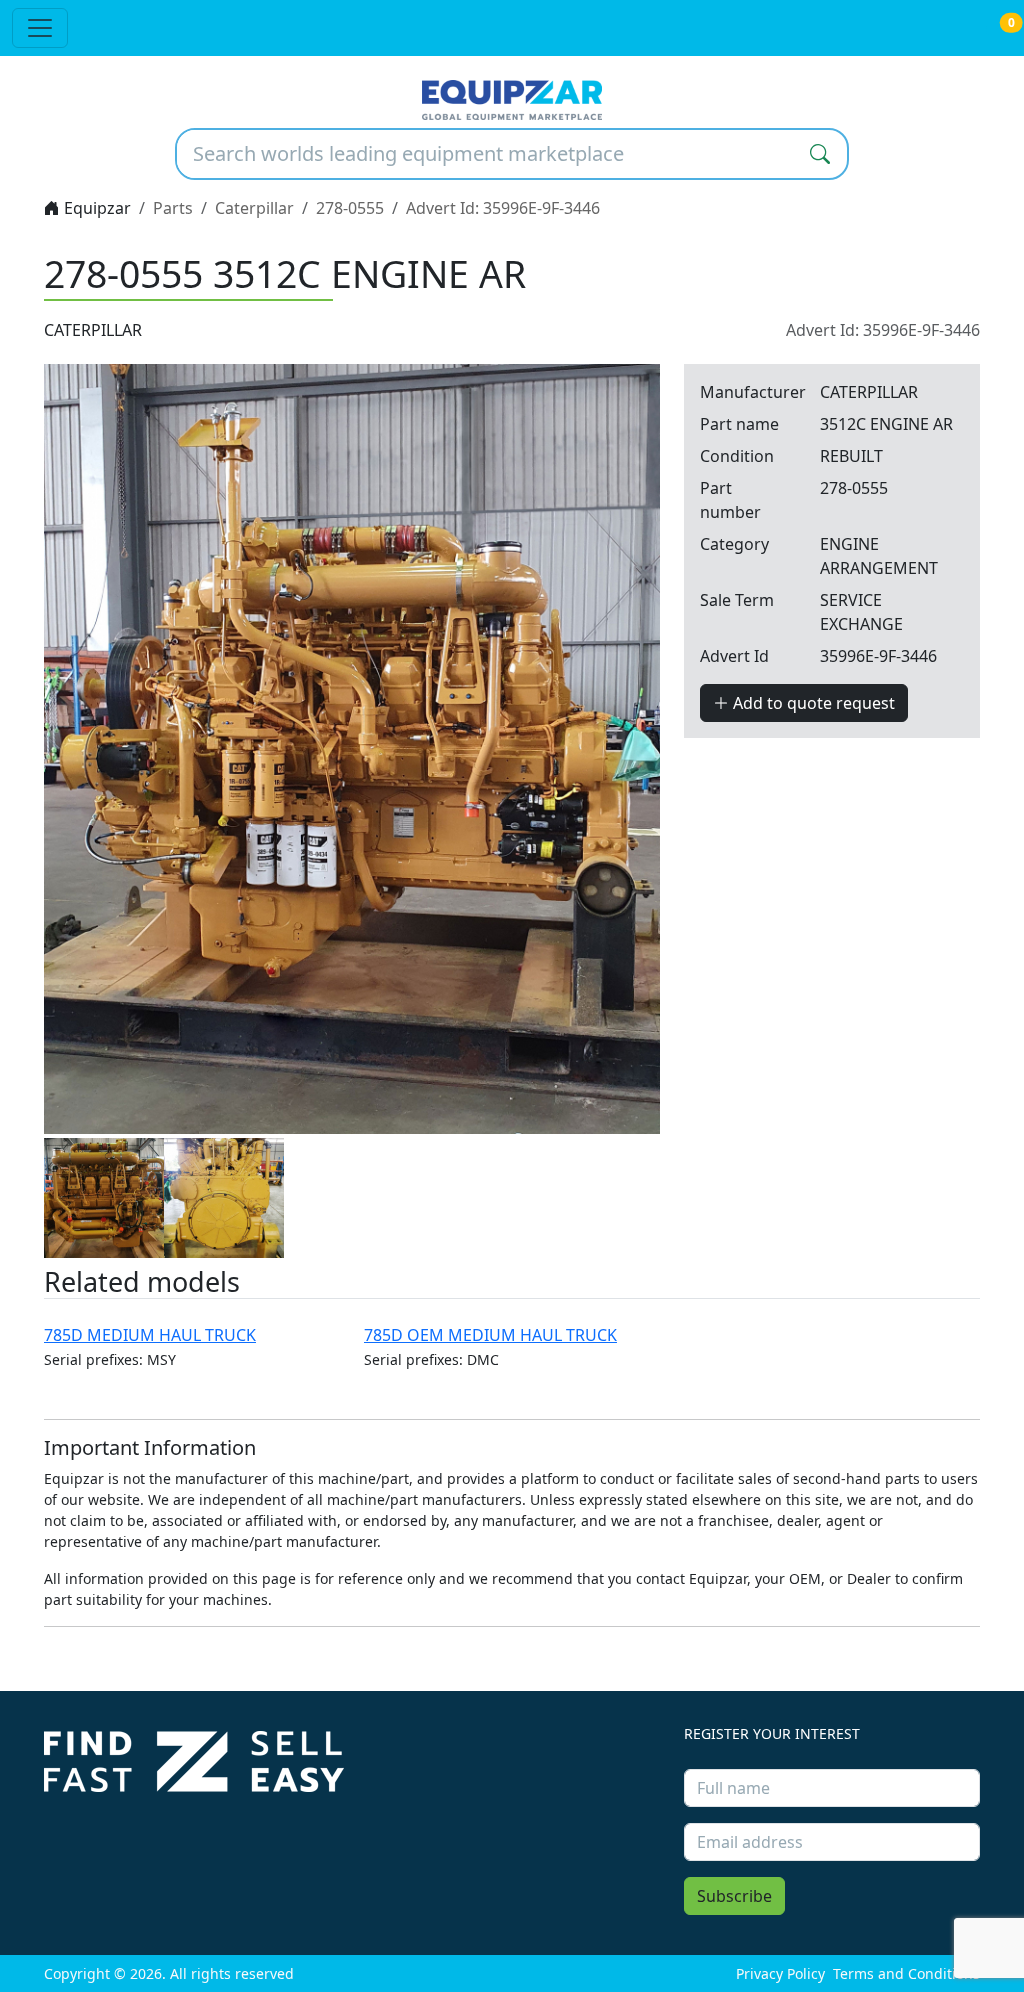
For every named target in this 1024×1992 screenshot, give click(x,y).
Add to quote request (812, 703)
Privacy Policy (780, 1973)
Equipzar (95, 208)
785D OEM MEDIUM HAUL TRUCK (490, 1335)
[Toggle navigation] (40, 28)
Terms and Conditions (906, 1973)
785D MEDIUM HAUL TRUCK (150, 1335)
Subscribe (734, 1896)
